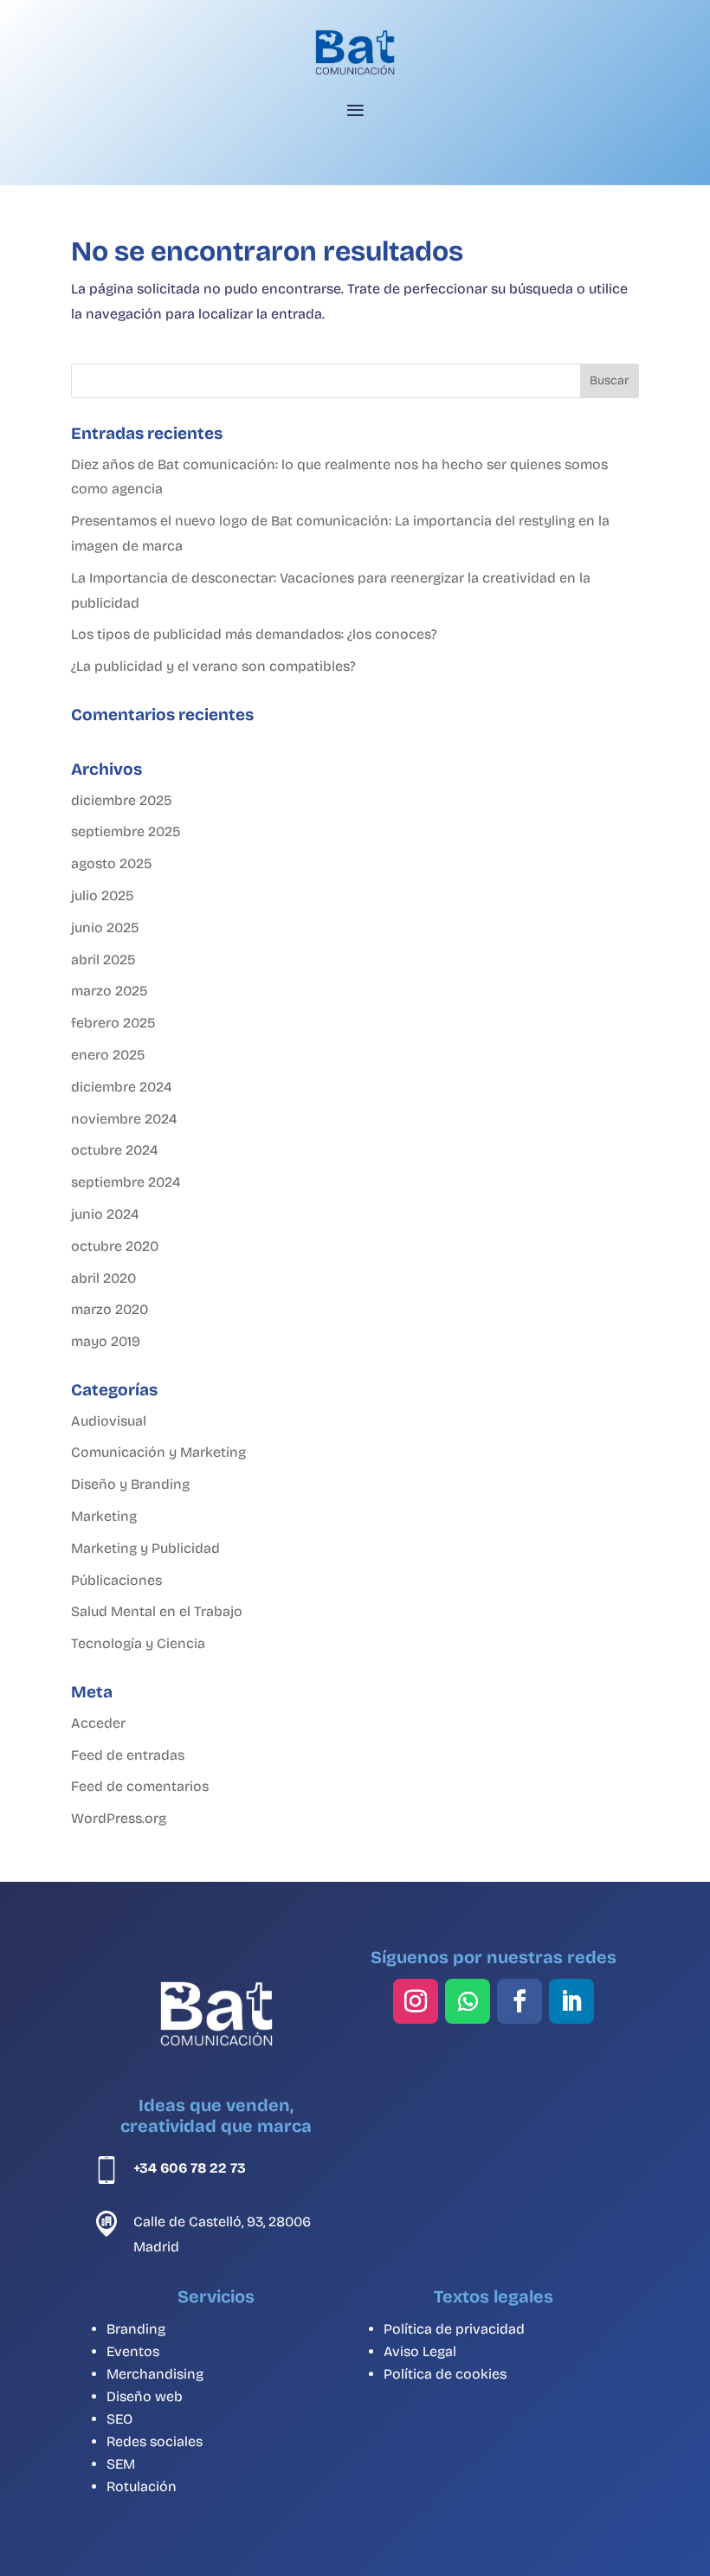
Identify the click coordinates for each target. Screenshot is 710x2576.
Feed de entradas (128, 1755)
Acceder (98, 1723)
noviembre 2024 (124, 1119)
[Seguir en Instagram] (416, 2001)
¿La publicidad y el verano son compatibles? (213, 666)
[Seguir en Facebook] (520, 2001)
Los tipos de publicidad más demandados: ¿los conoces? (254, 634)
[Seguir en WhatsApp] (468, 2001)
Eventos (133, 2351)
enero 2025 (108, 1055)
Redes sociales (155, 2441)
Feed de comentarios (140, 1786)
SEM (121, 2464)
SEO (119, 2419)
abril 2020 (103, 1278)
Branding (136, 2329)
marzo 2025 (109, 991)
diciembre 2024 (121, 1087)
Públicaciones (116, 1580)
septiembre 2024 (126, 1182)
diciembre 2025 (121, 800)
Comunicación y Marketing (158, 1452)
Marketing (104, 1516)
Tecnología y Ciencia (138, 1643)
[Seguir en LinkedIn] (571, 2001)
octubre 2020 (115, 1246)
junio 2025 (105, 927)
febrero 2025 (113, 1023)
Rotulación (142, 2486)
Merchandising (155, 2374)
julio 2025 (102, 895)
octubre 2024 (114, 1150)
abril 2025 (103, 960)
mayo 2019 (106, 1341)
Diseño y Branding (130, 1484)
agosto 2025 (111, 863)
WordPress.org (119, 1818)
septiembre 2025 (126, 831)
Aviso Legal (420, 2351)
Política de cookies (445, 2374)
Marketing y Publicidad (145, 1548)
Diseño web (145, 2396)
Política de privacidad (454, 2329)
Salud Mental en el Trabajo (157, 1611)
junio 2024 (105, 1214)
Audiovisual (109, 1421)
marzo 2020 (110, 1309)
